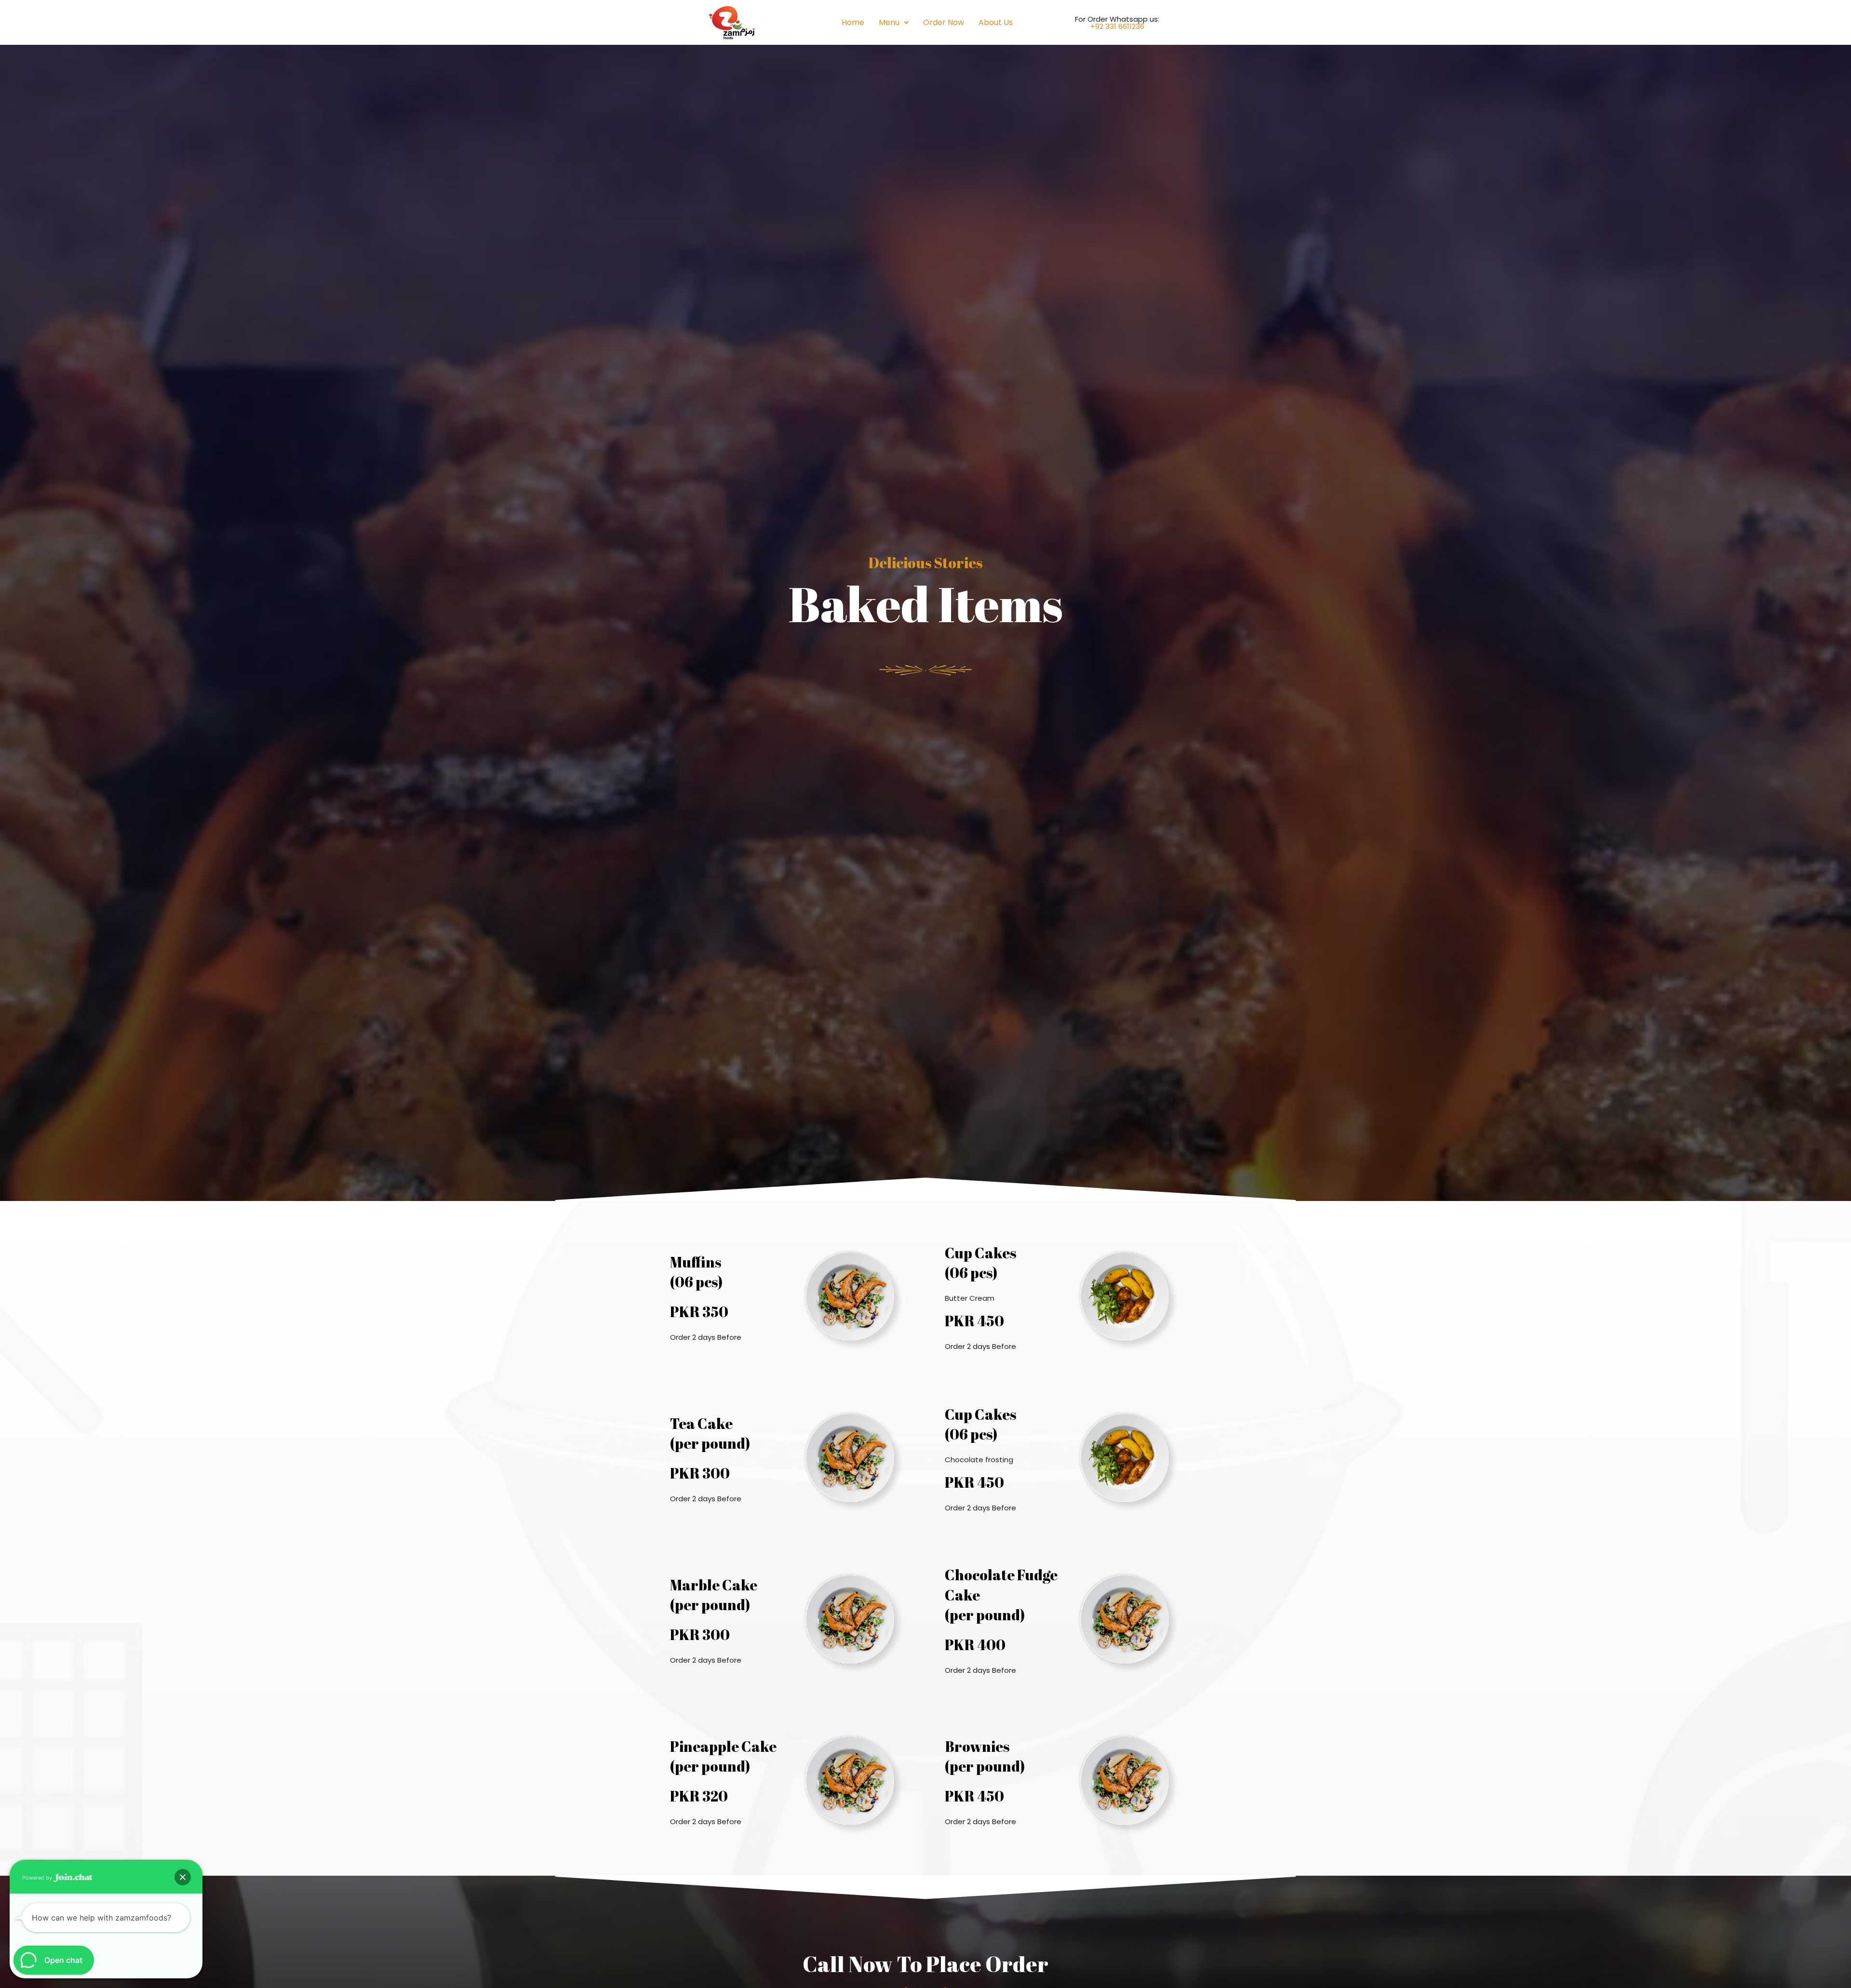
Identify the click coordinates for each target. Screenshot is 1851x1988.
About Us (996, 22)
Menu (889, 22)
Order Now (944, 22)
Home (853, 22)
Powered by (38, 1878)
